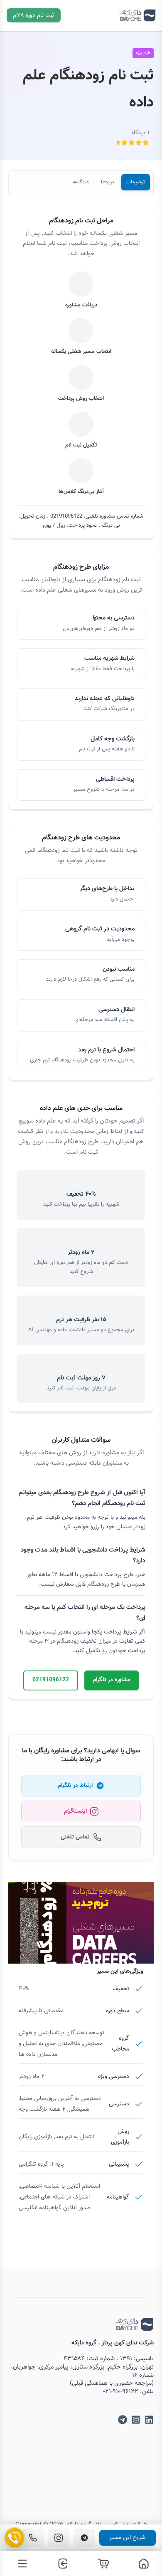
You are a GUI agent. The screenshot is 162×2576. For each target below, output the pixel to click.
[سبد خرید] (101, 2564)
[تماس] (33, 2538)
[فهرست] (20, 2564)
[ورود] (61, 2564)
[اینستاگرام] (59, 2538)
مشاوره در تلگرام (112, 1680)
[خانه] (142, 2564)
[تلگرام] (84, 2538)
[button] (34, 15)
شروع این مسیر (128, 2538)
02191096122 (51, 1680)
